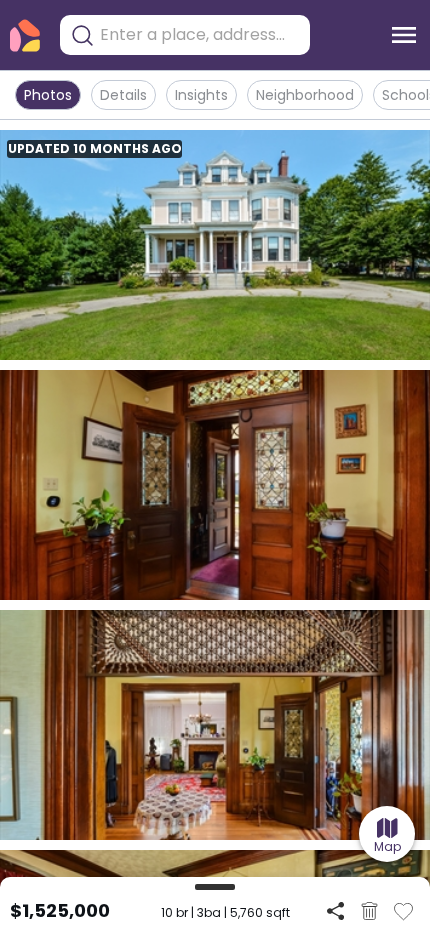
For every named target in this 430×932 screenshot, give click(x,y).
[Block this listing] (369, 911)
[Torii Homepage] (25, 35)
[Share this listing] (335, 910)
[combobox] (200, 35)
